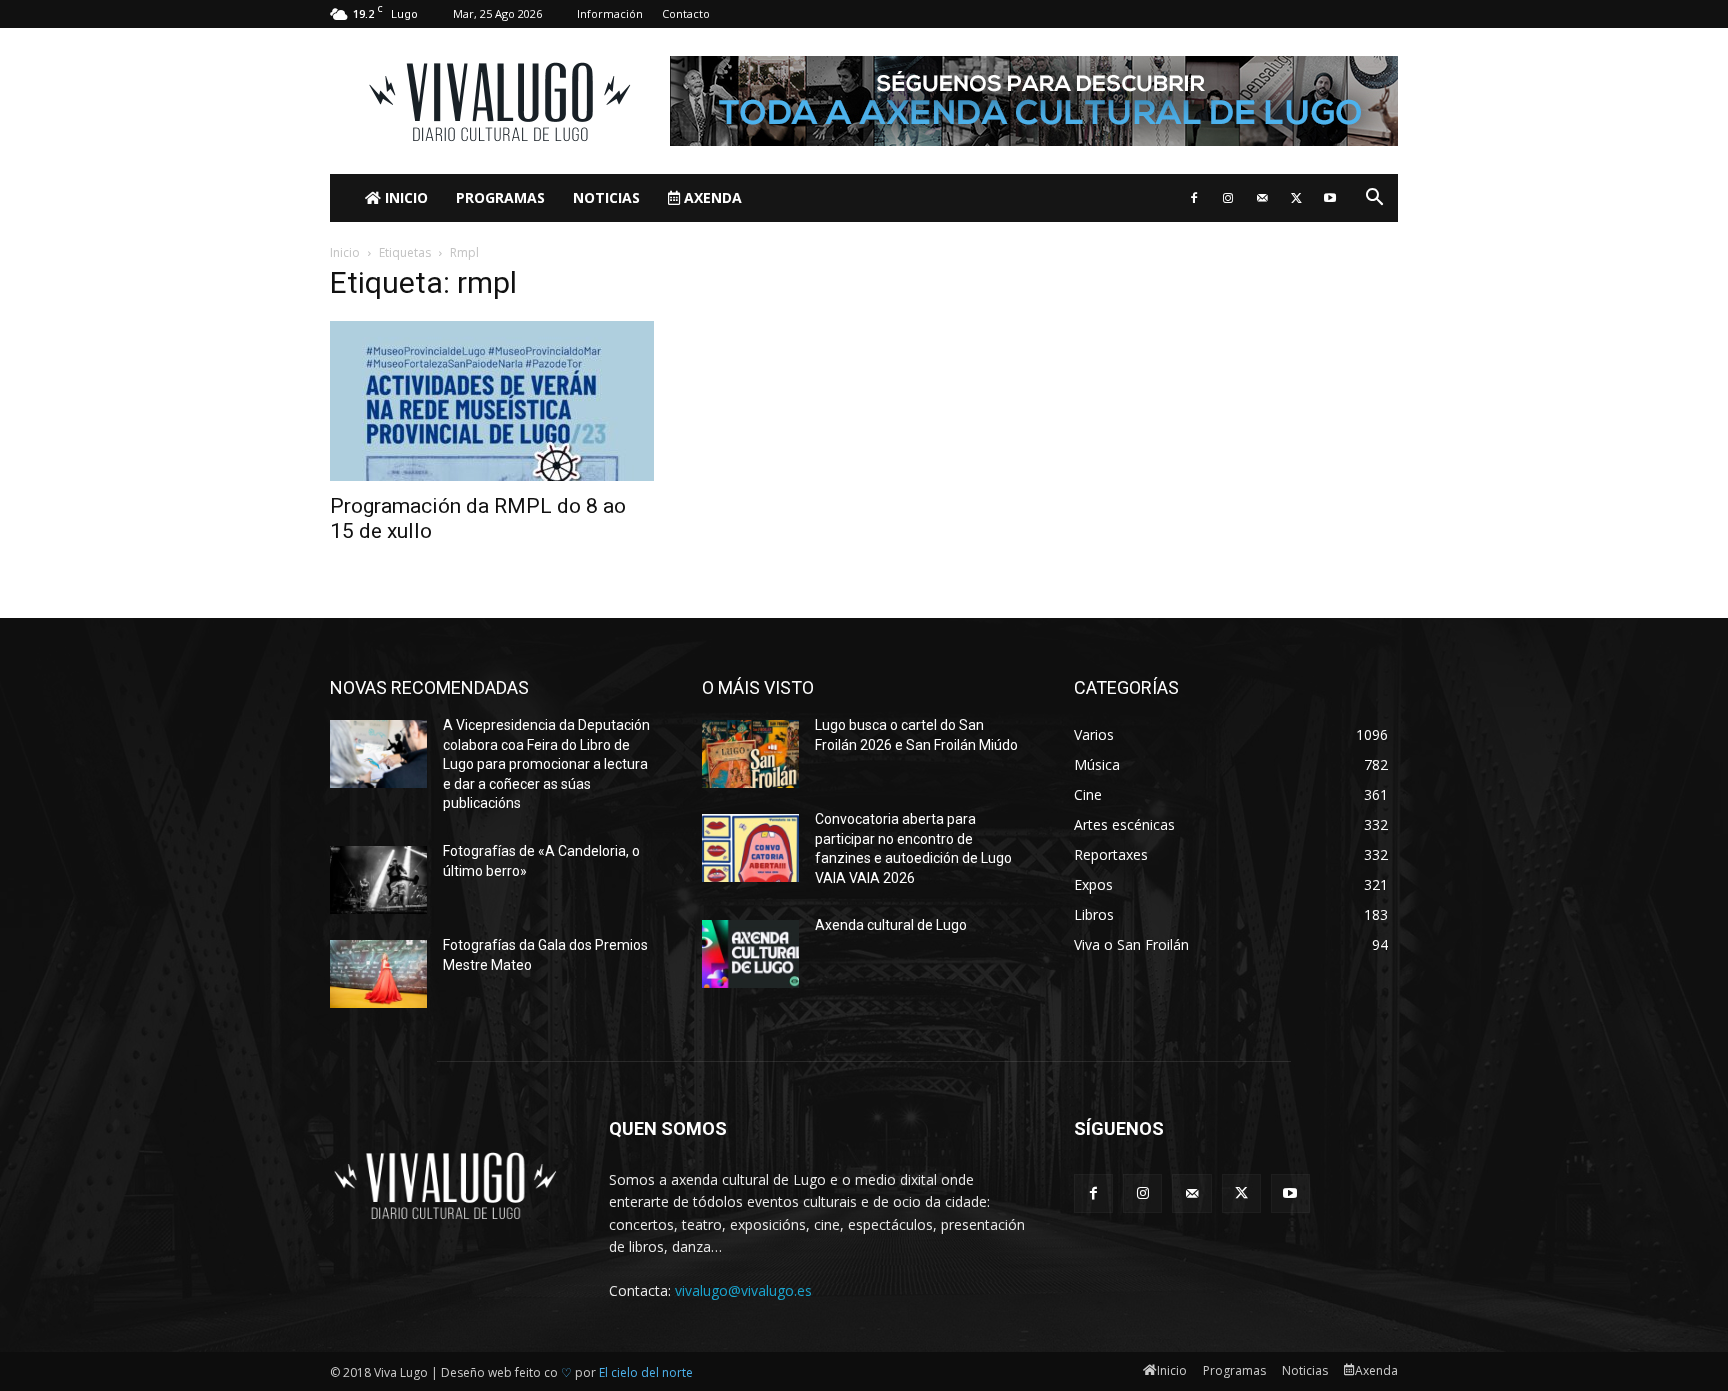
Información (610, 13)
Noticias (606, 197)
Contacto (686, 13)
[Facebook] (1194, 198)
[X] (1296, 198)
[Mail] (1262, 198)
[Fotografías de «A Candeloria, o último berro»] (378, 880)
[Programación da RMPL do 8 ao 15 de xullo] (492, 401)
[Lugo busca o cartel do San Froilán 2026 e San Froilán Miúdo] (750, 754)
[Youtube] (1330, 198)
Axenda (711, 197)
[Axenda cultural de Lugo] (750, 954)
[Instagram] (1228, 198)
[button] (1374, 199)
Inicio (404, 197)
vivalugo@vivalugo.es (743, 1290)
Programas (500, 197)
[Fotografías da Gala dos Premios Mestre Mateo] (378, 974)
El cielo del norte (646, 1372)
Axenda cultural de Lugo (891, 925)
